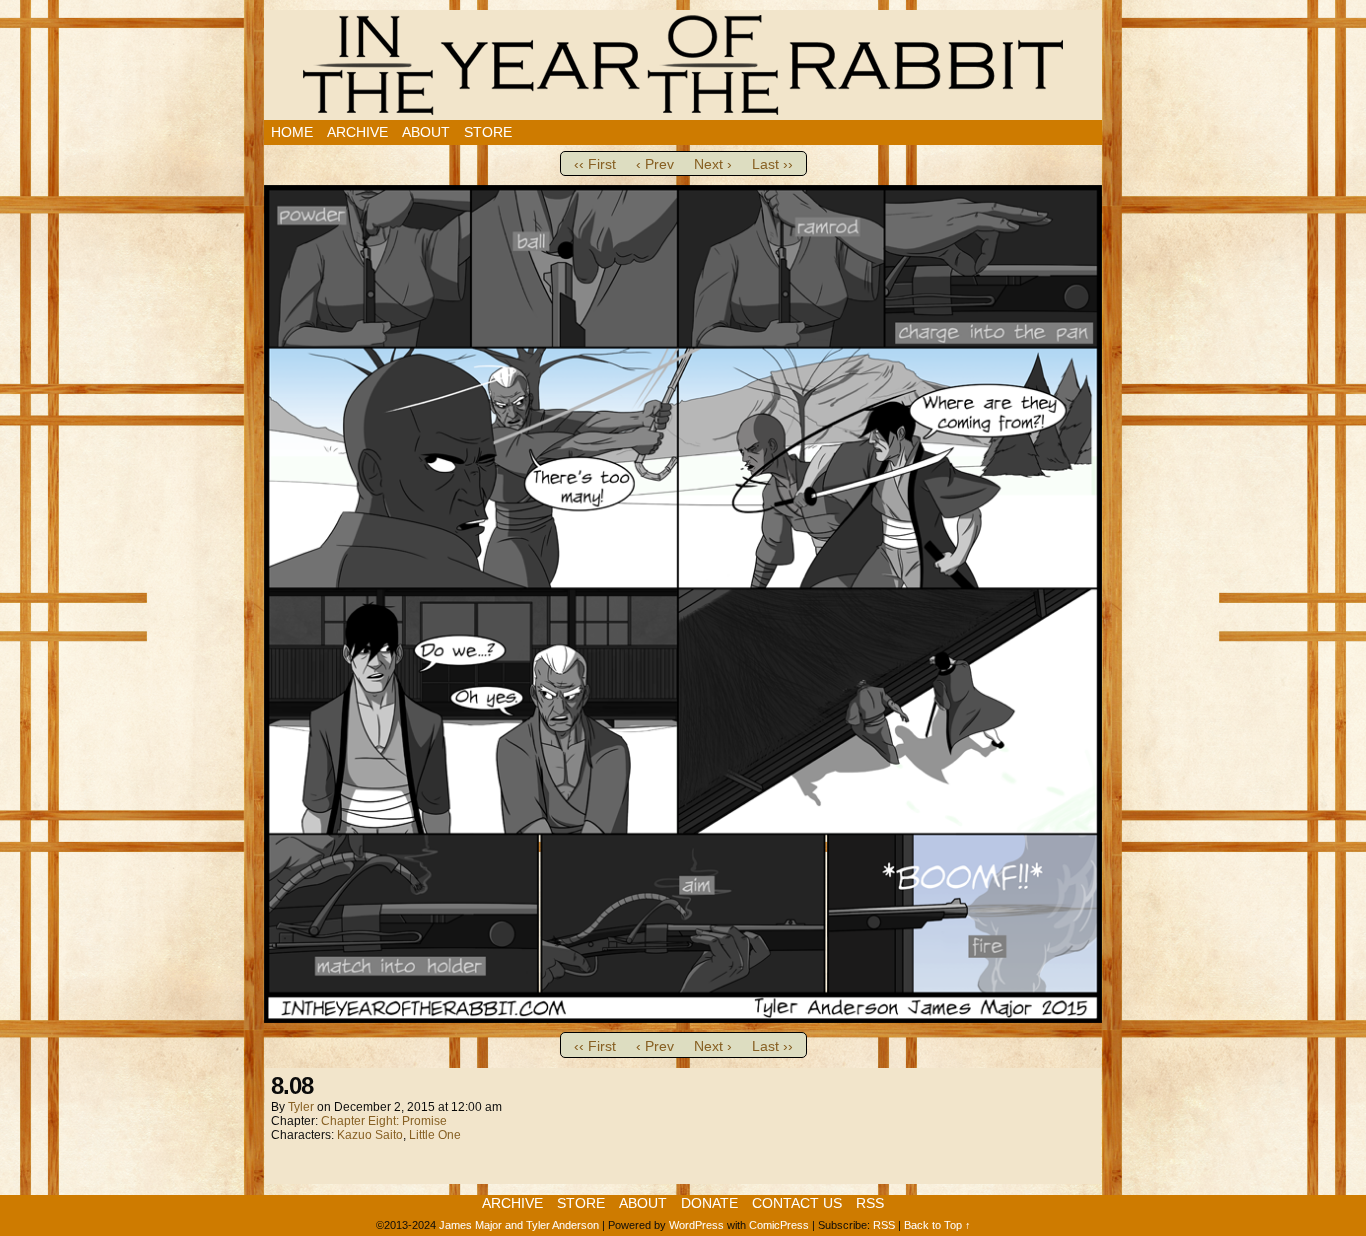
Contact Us (797, 1203)
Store (488, 132)
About (426, 132)
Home (292, 132)
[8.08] (683, 1018)
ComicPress (779, 1225)
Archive (357, 132)
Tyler (301, 1107)
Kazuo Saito (370, 1135)
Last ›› (772, 164)
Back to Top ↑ (937, 1225)
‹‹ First (595, 164)
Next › (713, 164)
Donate (709, 1203)
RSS (870, 1203)
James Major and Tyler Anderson (519, 1225)
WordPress (696, 1225)
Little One (435, 1135)
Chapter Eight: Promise (384, 1121)
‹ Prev (655, 164)
